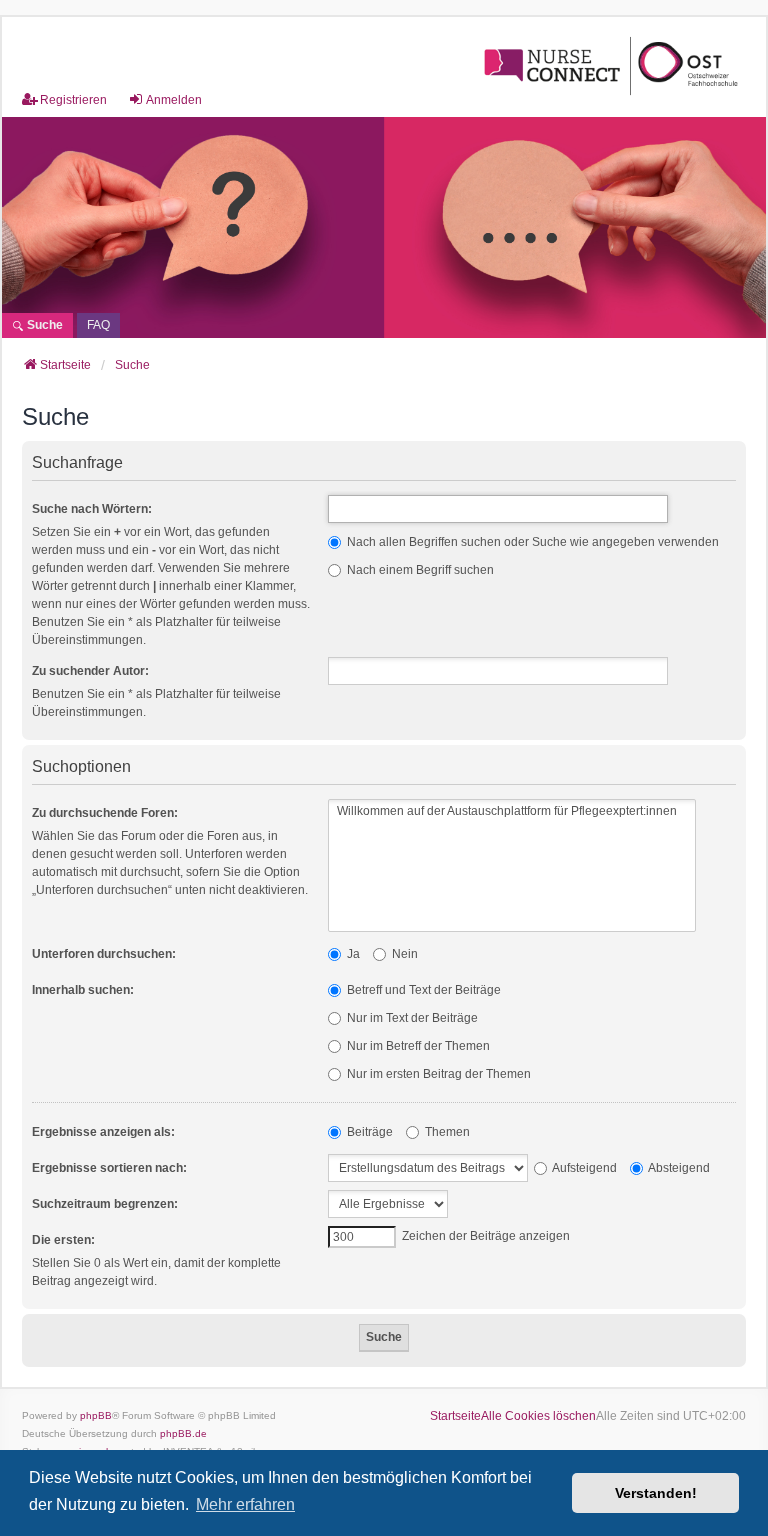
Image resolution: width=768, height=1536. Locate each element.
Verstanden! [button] (656, 1493)
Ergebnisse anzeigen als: (103, 1132)
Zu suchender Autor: (90, 671)
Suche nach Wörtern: (92, 509)
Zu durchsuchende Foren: (105, 813)
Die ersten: (63, 1240)
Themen (446, 1132)
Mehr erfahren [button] (245, 1504)
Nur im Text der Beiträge (411, 1018)
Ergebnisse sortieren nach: (109, 1168)
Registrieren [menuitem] (73, 100)
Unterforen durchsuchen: (104, 954)
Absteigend (678, 1168)
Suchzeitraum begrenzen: (105, 1204)
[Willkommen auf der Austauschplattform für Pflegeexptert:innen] (512, 811)
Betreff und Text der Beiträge (422, 990)
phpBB (96, 1415)
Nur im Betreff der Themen (417, 1046)
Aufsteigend (583, 1168)
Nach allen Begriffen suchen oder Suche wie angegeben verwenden (531, 542)
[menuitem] (98, 325)
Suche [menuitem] (43, 325)
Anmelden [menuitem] (174, 100)
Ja (352, 954)
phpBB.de (183, 1433)
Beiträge (368, 1132)
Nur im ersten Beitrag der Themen (437, 1074)
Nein (403, 954)
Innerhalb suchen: (83, 990)
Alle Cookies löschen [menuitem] (538, 1416)
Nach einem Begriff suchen (419, 570)
